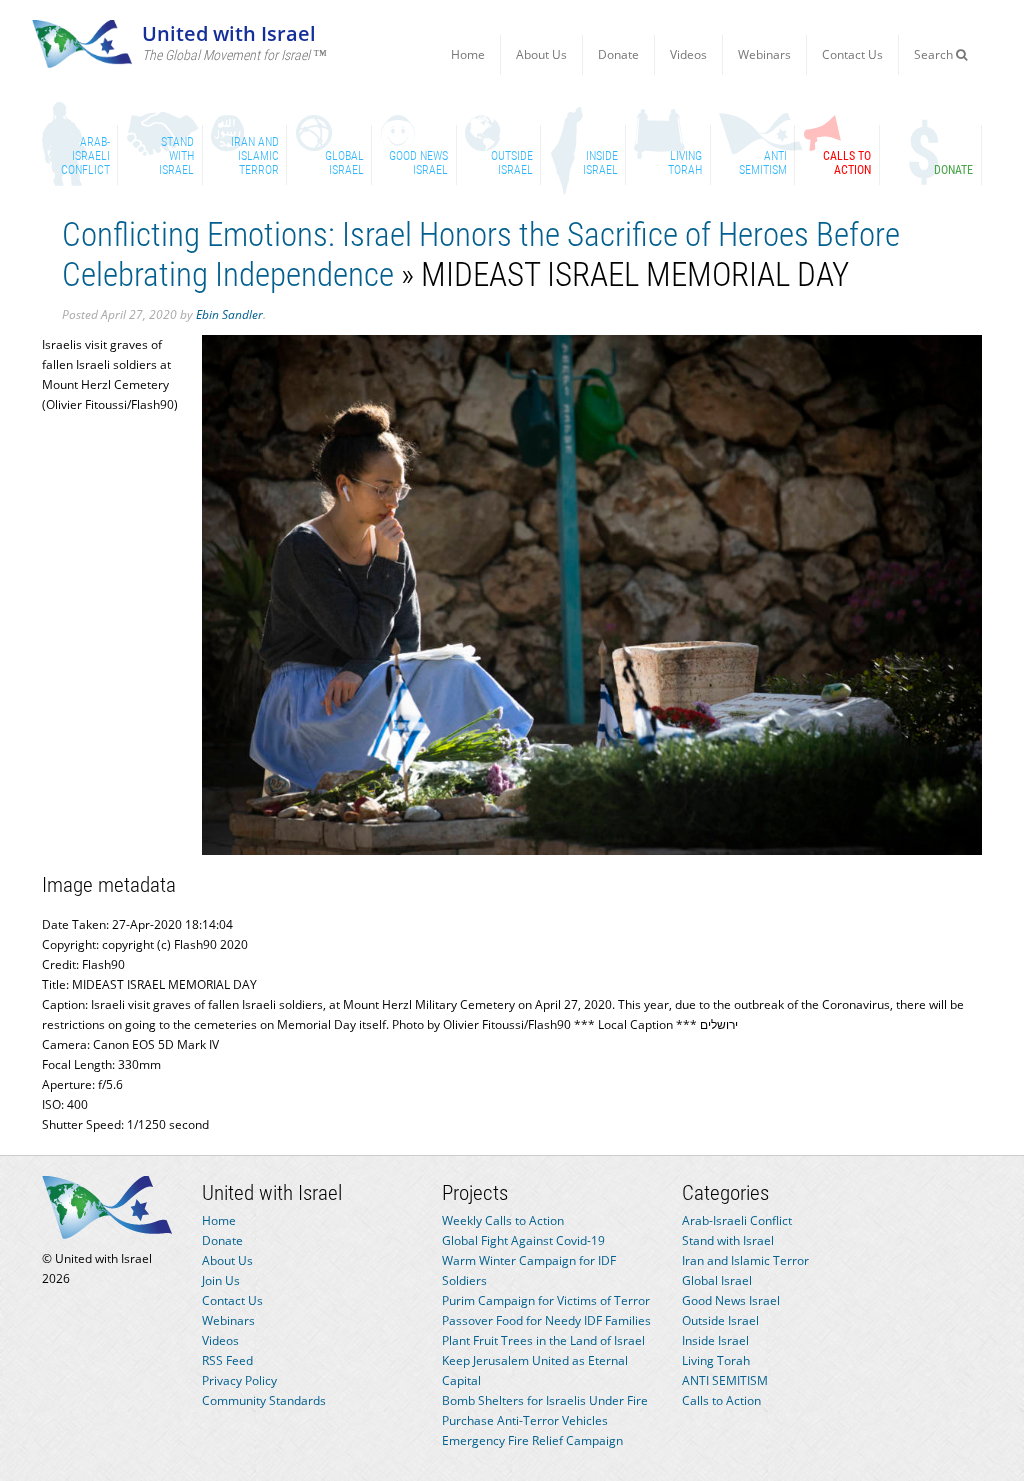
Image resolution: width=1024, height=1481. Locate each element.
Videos (688, 54)
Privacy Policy (239, 1380)
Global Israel (717, 1280)
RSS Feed (227, 1360)
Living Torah (716, 1360)
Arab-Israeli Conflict (737, 1220)
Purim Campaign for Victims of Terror (546, 1300)
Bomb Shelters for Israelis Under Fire (545, 1400)
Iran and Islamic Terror (745, 1260)
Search (935, 54)
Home (468, 54)
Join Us (221, 1280)
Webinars (764, 54)
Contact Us (852, 54)
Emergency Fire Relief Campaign (532, 1440)
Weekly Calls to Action (503, 1220)
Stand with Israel (728, 1240)
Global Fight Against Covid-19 (523, 1240)
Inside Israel (715, 1340)
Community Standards (264, 1400)
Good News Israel (731, 1300)
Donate (618, 54)
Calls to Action (721, 1400)
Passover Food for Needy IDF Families (546, 1320)
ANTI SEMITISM (725, 1380)
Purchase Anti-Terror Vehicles (525, 1420)
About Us (541, 54)
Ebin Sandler (229, 314)
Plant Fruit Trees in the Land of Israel (543, 1340)
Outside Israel (720, 1320)
